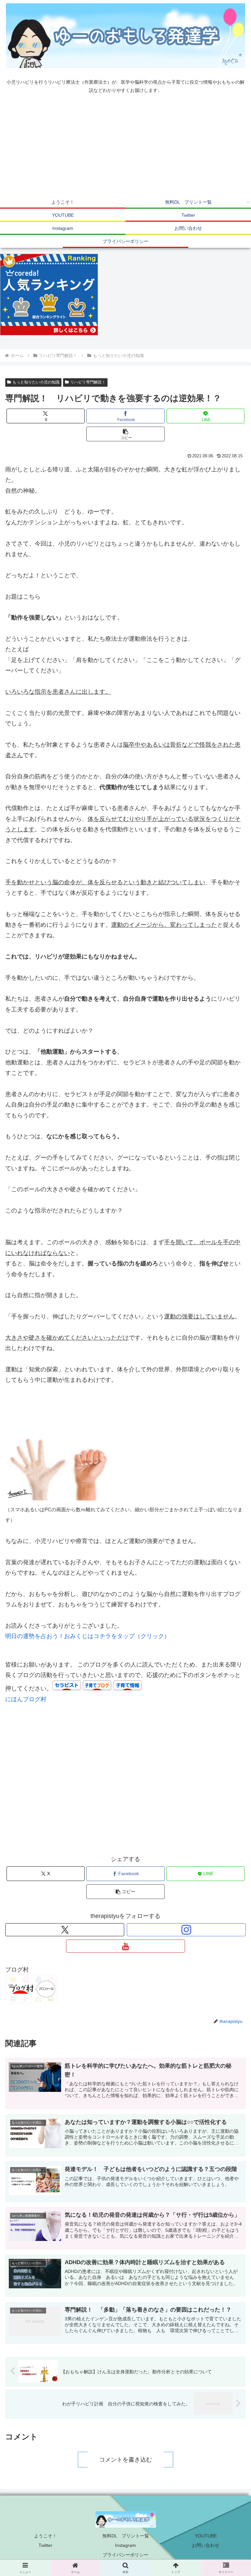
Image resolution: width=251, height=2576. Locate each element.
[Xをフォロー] (65, 1930)
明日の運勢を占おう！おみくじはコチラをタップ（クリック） (88, 1636)
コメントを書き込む (125, 2460)
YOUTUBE (206, 2536)
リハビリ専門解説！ (88, 382)
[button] (125, 434)
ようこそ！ (45, 2536)
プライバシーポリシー (125, 2555)
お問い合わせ (206, 2545)
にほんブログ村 (26, 1699)
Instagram (125, 2545)
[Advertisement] (125, 146)
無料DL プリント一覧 (126, 2536)
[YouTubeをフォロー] (125, 1946)
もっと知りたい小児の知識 (36, 382)
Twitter (45, 2545)
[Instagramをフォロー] (186, 1930)
